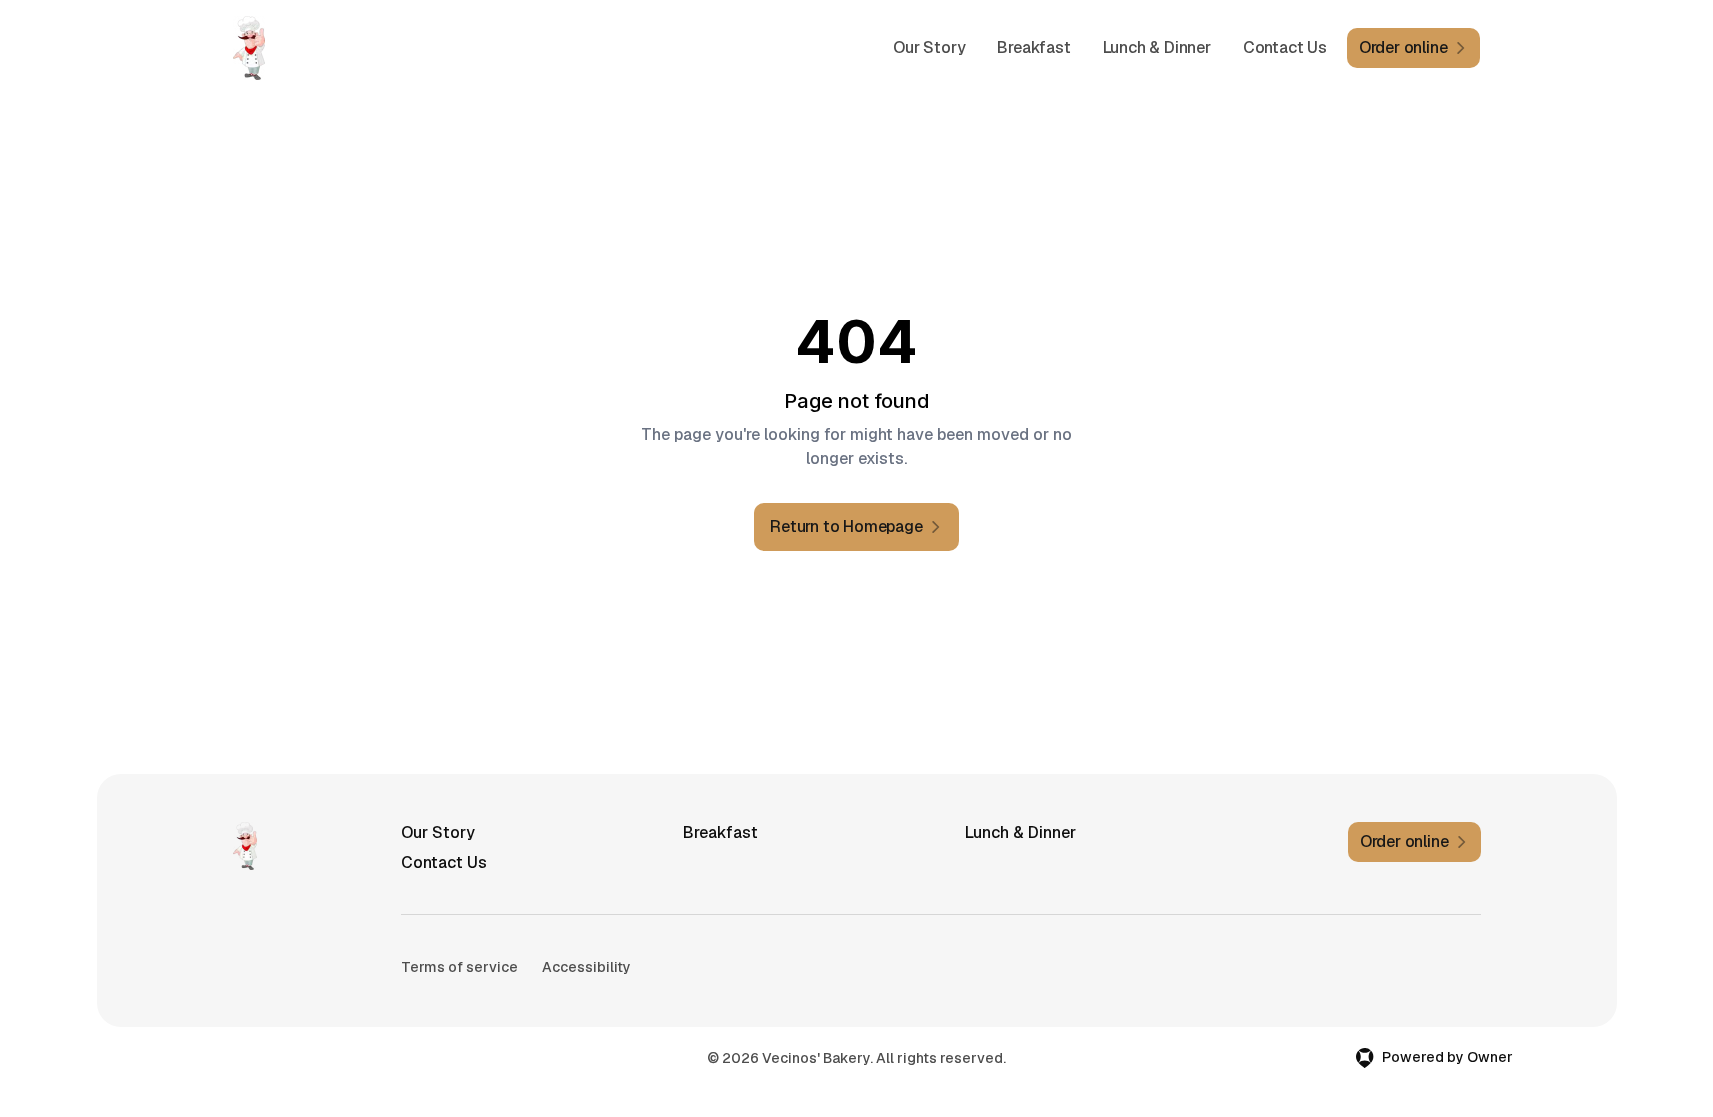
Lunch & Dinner (1157, 47)
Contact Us (1285, 47)
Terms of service (459, 967)
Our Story (929, 47)
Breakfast (1033, 47)
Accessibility (586, 967)
